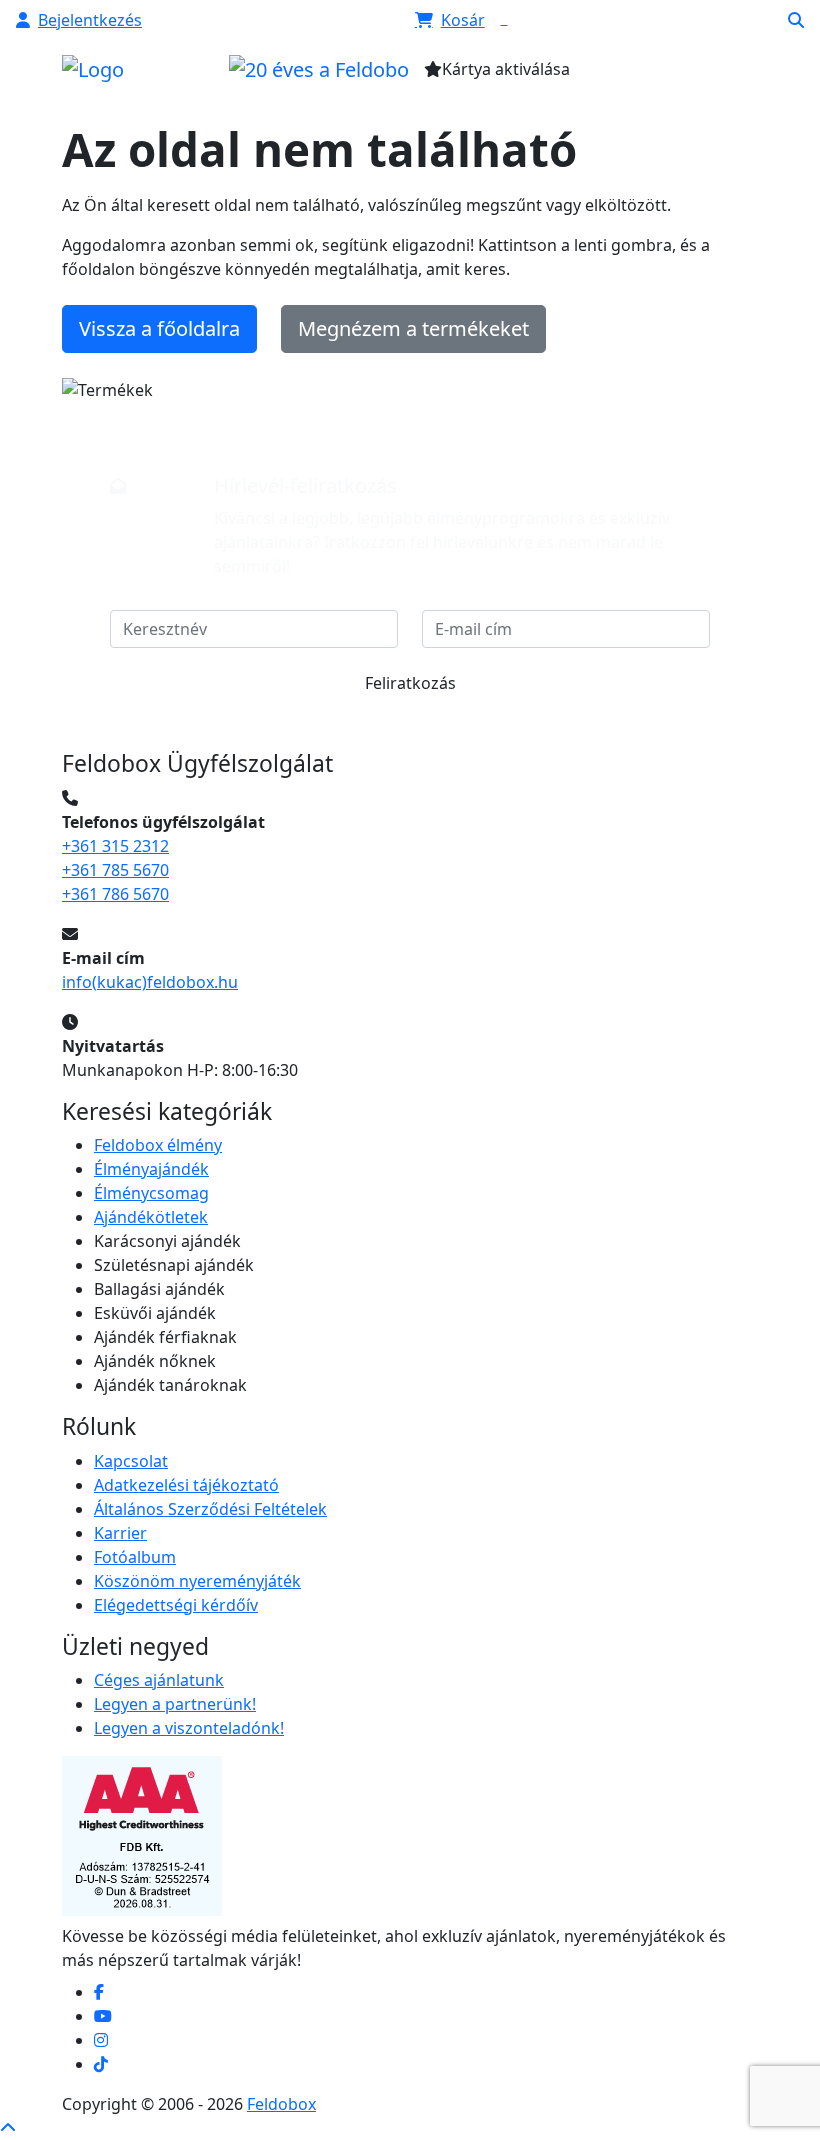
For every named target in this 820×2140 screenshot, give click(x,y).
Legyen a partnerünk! (175, 1704)
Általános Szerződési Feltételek (210, 1509)
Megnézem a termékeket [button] (413, 328)
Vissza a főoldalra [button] (159, 328)
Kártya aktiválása (506, 69)
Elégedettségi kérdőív (176, 1605)
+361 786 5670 (115, 894)
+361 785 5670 (115, 870)
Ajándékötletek (151, 1217)
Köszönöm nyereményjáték (197, 1581)
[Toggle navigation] (667, 75)
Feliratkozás (410, 683)
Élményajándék (151, 1169)
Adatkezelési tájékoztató (186, 1485)
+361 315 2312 (115, 846)
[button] (79, 20)
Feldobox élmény (158, 1145)
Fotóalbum (135, 1557)
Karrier (120, 1533)
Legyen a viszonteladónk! (189, 1728)
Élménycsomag (151, 1193)
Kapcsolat (131, 1461)
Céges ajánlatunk (159, 1680)
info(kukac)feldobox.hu (150, 982)
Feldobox (281, 2104)
